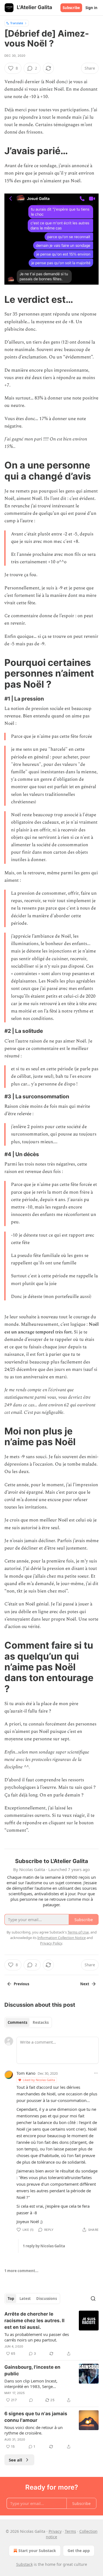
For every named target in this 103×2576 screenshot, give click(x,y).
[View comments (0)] (31, 2400)
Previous (21, 1984)
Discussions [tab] (47, 2299)
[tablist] (28, 2022)
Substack (24, 2564)
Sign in (91, 8)
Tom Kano (26, 2073)
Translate (17, 23)
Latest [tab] (25, 2299)
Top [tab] (11, 2299)
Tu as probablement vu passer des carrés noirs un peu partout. (37, 2337)
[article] (51, 2334)
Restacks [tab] (41, 2022)
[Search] (93, 2299)
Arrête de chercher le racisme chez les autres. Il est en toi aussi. (34, 2321)
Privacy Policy (51, 1943)
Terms (70, 2531)
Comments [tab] (17, 2022)
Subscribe (71, 8)
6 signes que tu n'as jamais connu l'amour (36, 2417)
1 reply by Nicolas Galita (44, 2246)
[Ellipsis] (96, 2073)
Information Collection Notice (62, 1938)
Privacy (55, 2531)
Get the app (79, 2551)
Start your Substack (37, 2551)
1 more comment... (21, 2271)
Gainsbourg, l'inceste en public (32, 2370)
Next (85, 1984)
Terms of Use (78, 1932)
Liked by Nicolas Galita (39, 2080)
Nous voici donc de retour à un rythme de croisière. (34, 2430)
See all (16, 2460)
